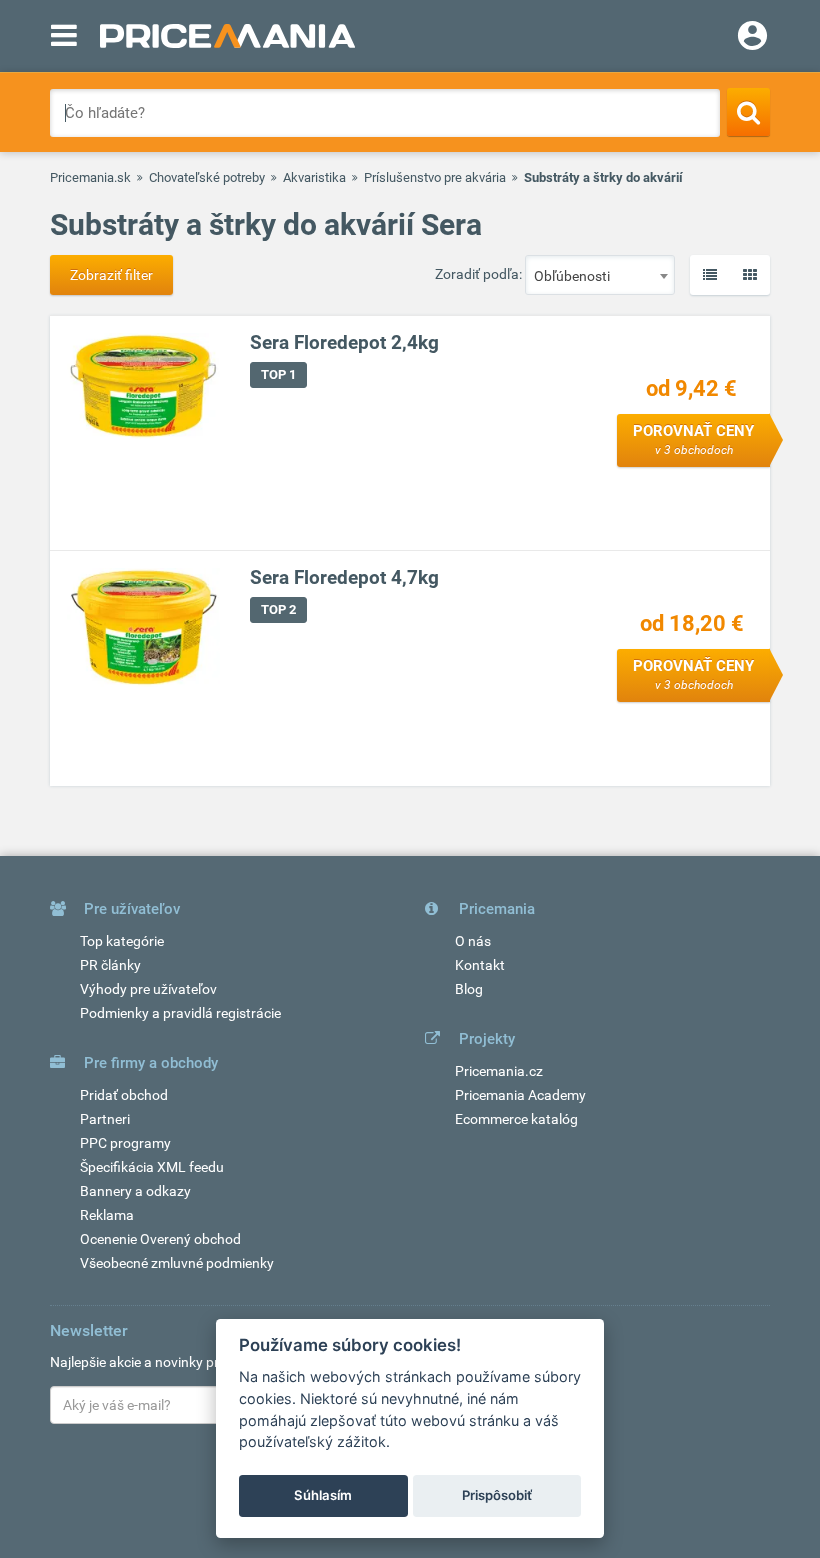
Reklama (107, 1215)
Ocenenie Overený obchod (160, 1239)
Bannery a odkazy (135, 1191)
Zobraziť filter (111, 275)
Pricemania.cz (499, 1071)
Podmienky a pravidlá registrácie (180, 1013)
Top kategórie (122, 941)
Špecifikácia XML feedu (152, 1167)
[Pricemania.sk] (227, 36)
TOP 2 (278, 609)
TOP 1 (278, 374)
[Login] (752, 38)
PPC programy (125, 1143)
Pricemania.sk (90, 177)
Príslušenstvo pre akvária (435, 177)
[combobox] (600, 275)
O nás (473, 941)
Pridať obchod (124, 1095)
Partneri (105, 1119)
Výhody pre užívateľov (148, 989)
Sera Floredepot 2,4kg (344, 342)
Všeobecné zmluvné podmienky (177, 1263)
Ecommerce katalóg (516, 1119)
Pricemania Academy (520, 1095)
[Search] (748, 112)
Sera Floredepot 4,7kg (344, 577)
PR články (110, 965)
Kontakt (480, 965)
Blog (469, 989)
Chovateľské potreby (207, 177)
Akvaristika (314, 177)
